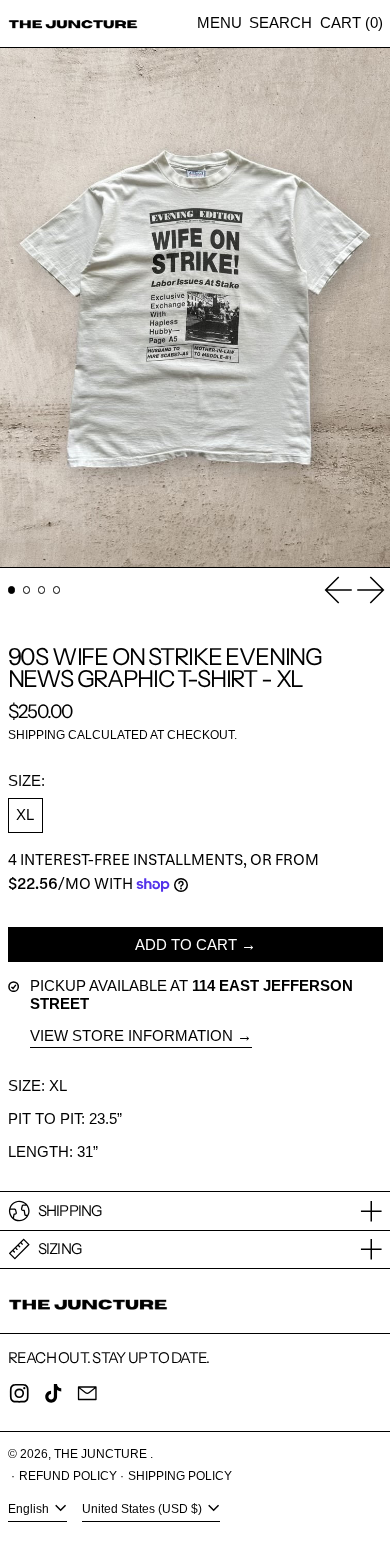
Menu (219, 22)
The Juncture (102, 1454)
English (30, 1510)
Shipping (36, 735)
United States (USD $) (143, 1510)
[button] (280, 23)
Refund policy (68, 1476)
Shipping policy (180, 1476)
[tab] (12, 590)
